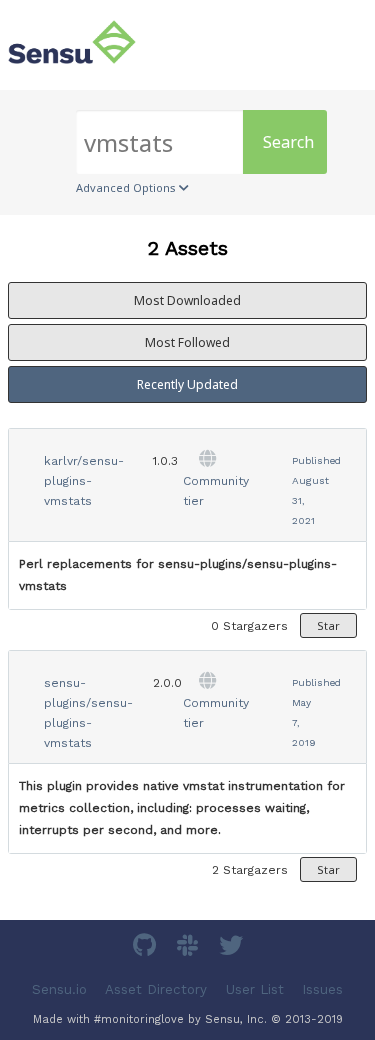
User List (255, 989)
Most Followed (187, 342)
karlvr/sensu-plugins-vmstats (84, 481)
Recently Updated (187, 384)
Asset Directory (156, 989)
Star (328, 625)
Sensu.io (59, 989)
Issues (322, 989)
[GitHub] (147, 948)
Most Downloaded (187, 300)
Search (288, 142)
